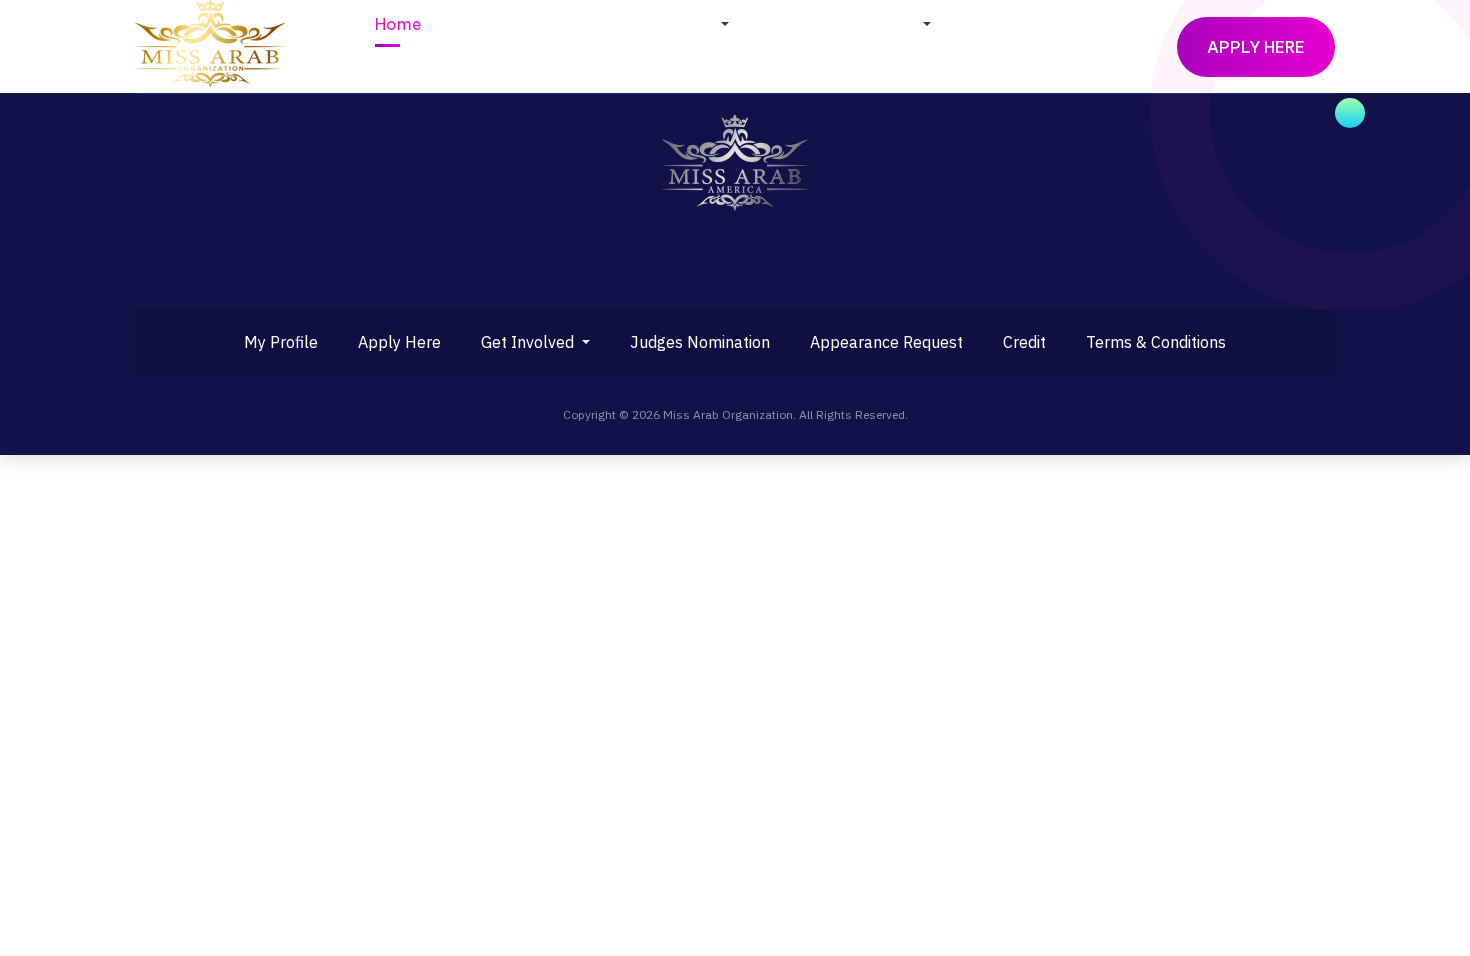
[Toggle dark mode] (1144, 47)
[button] (655, 24)
